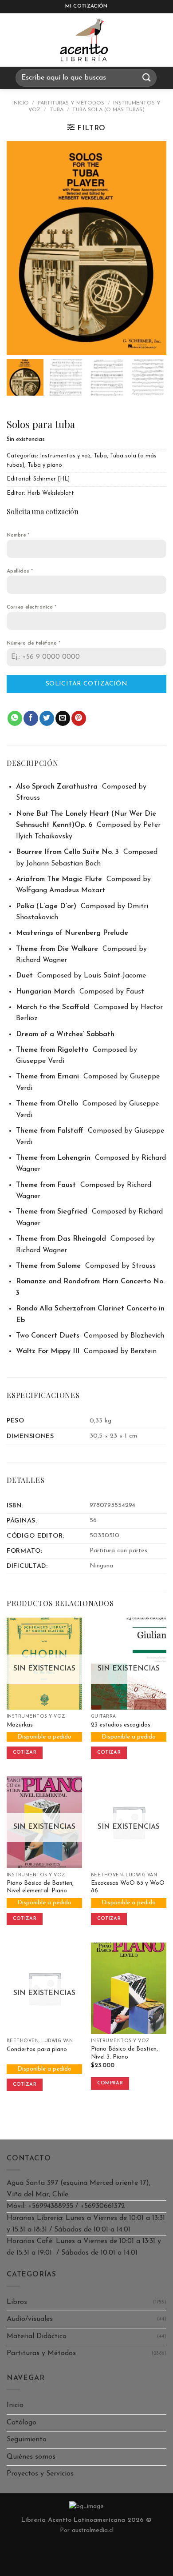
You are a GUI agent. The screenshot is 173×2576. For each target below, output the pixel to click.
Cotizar (25, 1753)
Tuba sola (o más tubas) (108, 110)
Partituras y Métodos (71, 103)
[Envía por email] (63, 718)
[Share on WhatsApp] (15, 718)
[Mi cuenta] (162, 40)
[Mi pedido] (140, 40)
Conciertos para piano (37, 2049)
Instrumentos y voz (65, 456)
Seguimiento (27, 2440)
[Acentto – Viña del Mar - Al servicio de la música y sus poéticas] (84, 40)
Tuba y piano (45, 465)
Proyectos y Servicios (40, 2474)
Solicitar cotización (86, 684)
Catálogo (22, 2423)
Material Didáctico (37, 2336)
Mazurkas (20, 1725)
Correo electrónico (31, 607)
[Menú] (15, 40)
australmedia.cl (93, 2530)
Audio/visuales (30, 2319)
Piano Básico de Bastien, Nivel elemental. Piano (40, 1887)
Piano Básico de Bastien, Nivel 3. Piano (124, 2053)
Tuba (57, 110)
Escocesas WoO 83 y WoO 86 (128, 1887)
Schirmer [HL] (51, 479)
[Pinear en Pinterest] (79, 718)
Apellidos (20, 571)
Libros (17, 2302)
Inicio (21, 103)
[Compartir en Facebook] (31, 718)
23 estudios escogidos (121, 1725)
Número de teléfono (33, 643)
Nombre (18, 535)
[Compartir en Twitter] (47, 718)
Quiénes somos (31, 2457)
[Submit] (147, 78)
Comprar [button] (110, 2083)
